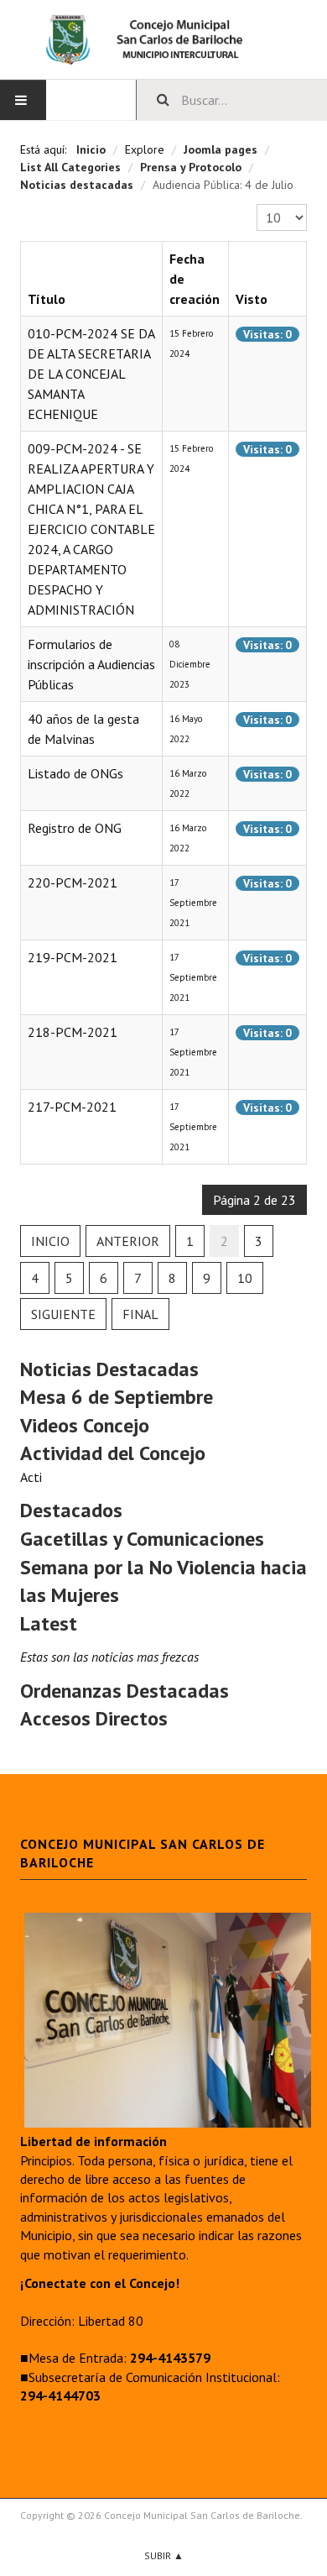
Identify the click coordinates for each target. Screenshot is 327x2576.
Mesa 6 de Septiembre (117, 1397)
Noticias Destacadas (109, 1369)
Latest (49, 1623)
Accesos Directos (94, 1718)
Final (140, 1314)
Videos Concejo (85, 1425)
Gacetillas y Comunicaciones (142, 1539)
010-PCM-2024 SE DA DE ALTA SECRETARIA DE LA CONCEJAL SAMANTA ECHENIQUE (91, 374)
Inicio (50, 1241)
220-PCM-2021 (73, 882)
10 (245, 1278)
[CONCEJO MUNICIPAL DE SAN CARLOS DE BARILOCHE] (163, 39)
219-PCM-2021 (73, 957)
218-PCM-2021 (73, 1032)
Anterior (128, 1241)
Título (47, 299)
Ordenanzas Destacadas (125, 1691)
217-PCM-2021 (72, 1107)
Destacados (71, 1510)
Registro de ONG (75, 828)
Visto (252, 299)
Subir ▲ (164, 2555)
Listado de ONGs (75, 773)
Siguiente (63, 1314)
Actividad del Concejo (113, 1453)
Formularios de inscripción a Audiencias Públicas (91, 664)
